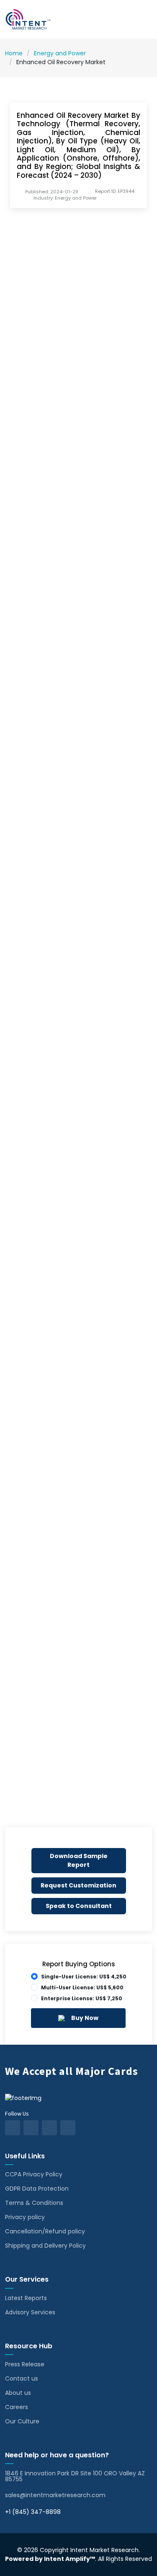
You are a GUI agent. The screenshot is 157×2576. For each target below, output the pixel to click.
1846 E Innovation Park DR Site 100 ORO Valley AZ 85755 (75, 2476)
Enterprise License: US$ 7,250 (82, 1998)
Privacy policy (25, 2217)
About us (18, 2393)
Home (14, 53)
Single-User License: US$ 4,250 (84, 1977)
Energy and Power (60, 53)
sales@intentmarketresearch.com (55, 2495)
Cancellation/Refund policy (45, 2231)
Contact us (22, 2378)
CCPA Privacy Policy (34, 2174)
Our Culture (22, 2421)
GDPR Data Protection (37, 2189)
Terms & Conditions (34, 2203)
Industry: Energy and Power (65, 198)
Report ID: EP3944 (115, 191)
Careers (17, 2407)
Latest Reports (26, 2298)
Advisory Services (30, 2312)
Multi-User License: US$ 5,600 (82, 1987)
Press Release (25, 2364)
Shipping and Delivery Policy (45, 2246)
